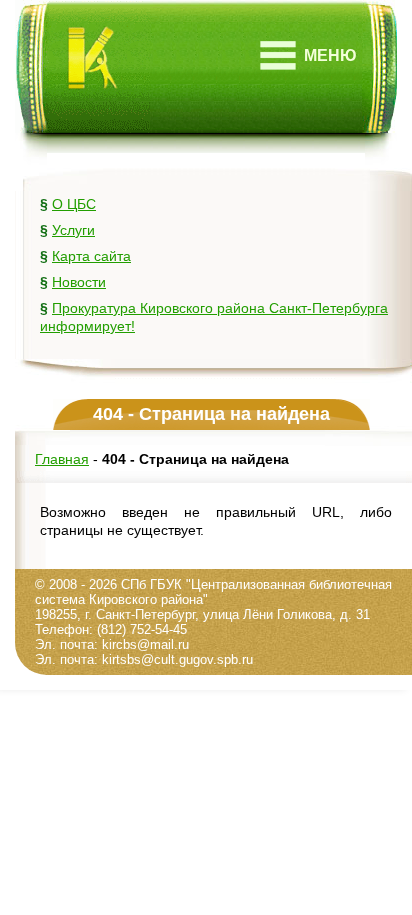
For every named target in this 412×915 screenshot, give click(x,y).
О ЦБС (74, 204)
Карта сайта (91, 256)
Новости (79, 282)
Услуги (73, 230)
